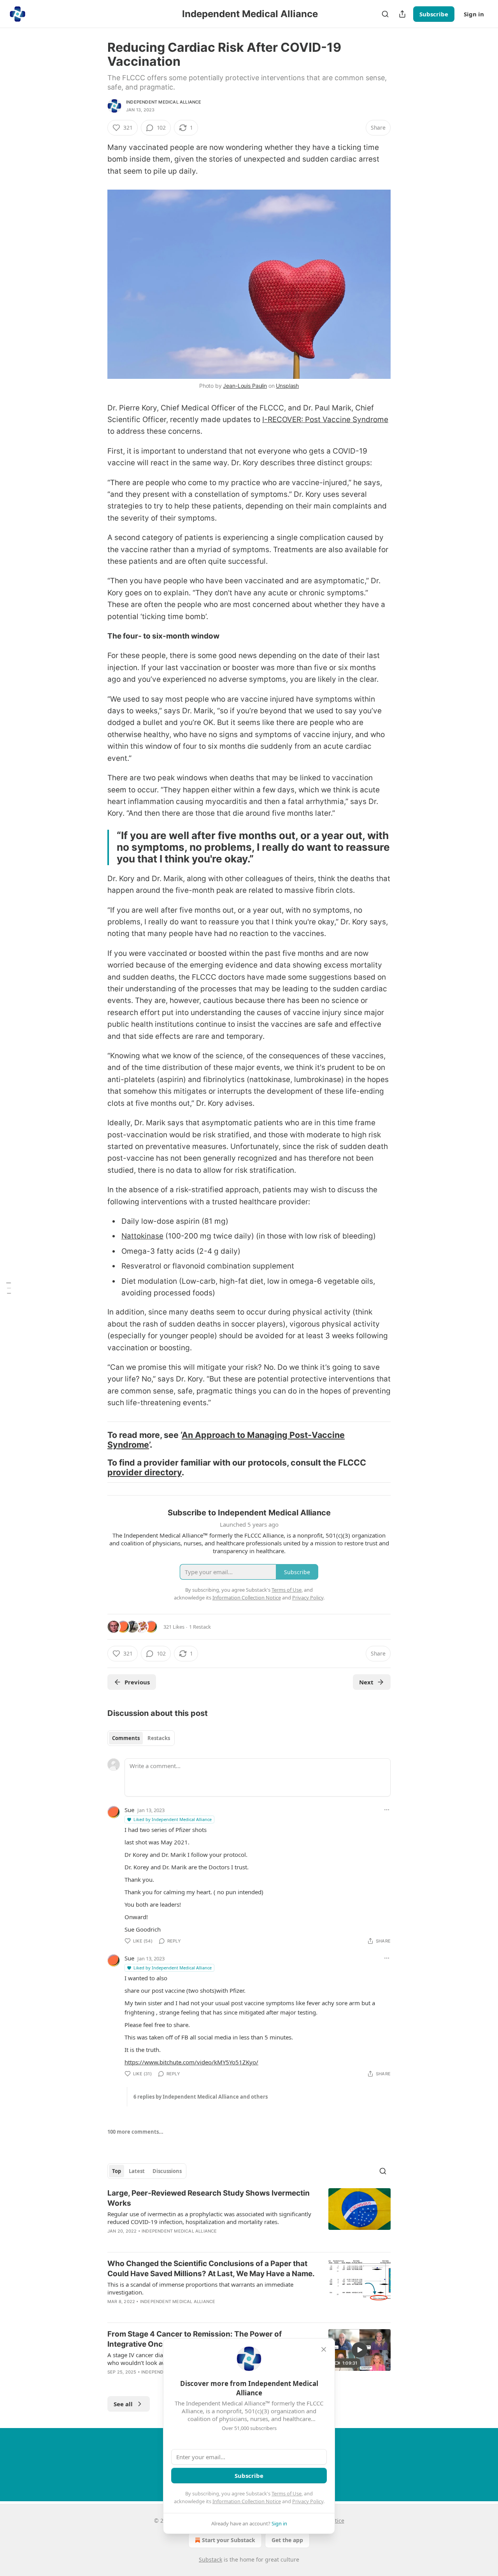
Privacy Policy (308, 2501)
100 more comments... (135, 2132)
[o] (359, 2350)
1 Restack (200, 1627)
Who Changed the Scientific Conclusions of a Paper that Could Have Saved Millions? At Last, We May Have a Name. (211, 2269)
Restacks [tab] (159, 1738)
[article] (249, 2217)
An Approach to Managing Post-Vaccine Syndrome (226, 1440)
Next (366, 1682)
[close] (324, 2349)
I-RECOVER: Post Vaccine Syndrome (325, 420)
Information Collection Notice (247, 2501)
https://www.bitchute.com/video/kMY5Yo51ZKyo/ (191, 2062)
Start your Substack (229, 2540)
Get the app (287, 2540)
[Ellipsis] (387, 1810)
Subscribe (434, 14)
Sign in (474, 14)
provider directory (145, 1472)
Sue (129, 1810)
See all (123, 2404)
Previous (137, 1682)
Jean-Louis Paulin (245, 386)
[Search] (385, 14)
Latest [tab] (137, 2171)
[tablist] (141, 1738)
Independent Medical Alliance (164, 102)
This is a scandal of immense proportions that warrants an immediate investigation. (200, 2288)
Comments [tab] (126, 1738)
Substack (210, 2559)
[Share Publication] (402, 14)
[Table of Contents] (9, 1288)
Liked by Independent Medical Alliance (173, 1819)
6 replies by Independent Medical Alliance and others (201, 2097)
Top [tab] (117, 2171)
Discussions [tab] (167, 2171)
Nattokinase (142, 1236)
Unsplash (287, 386)
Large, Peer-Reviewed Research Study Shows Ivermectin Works (209, 2198)
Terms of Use (287, 2493)
